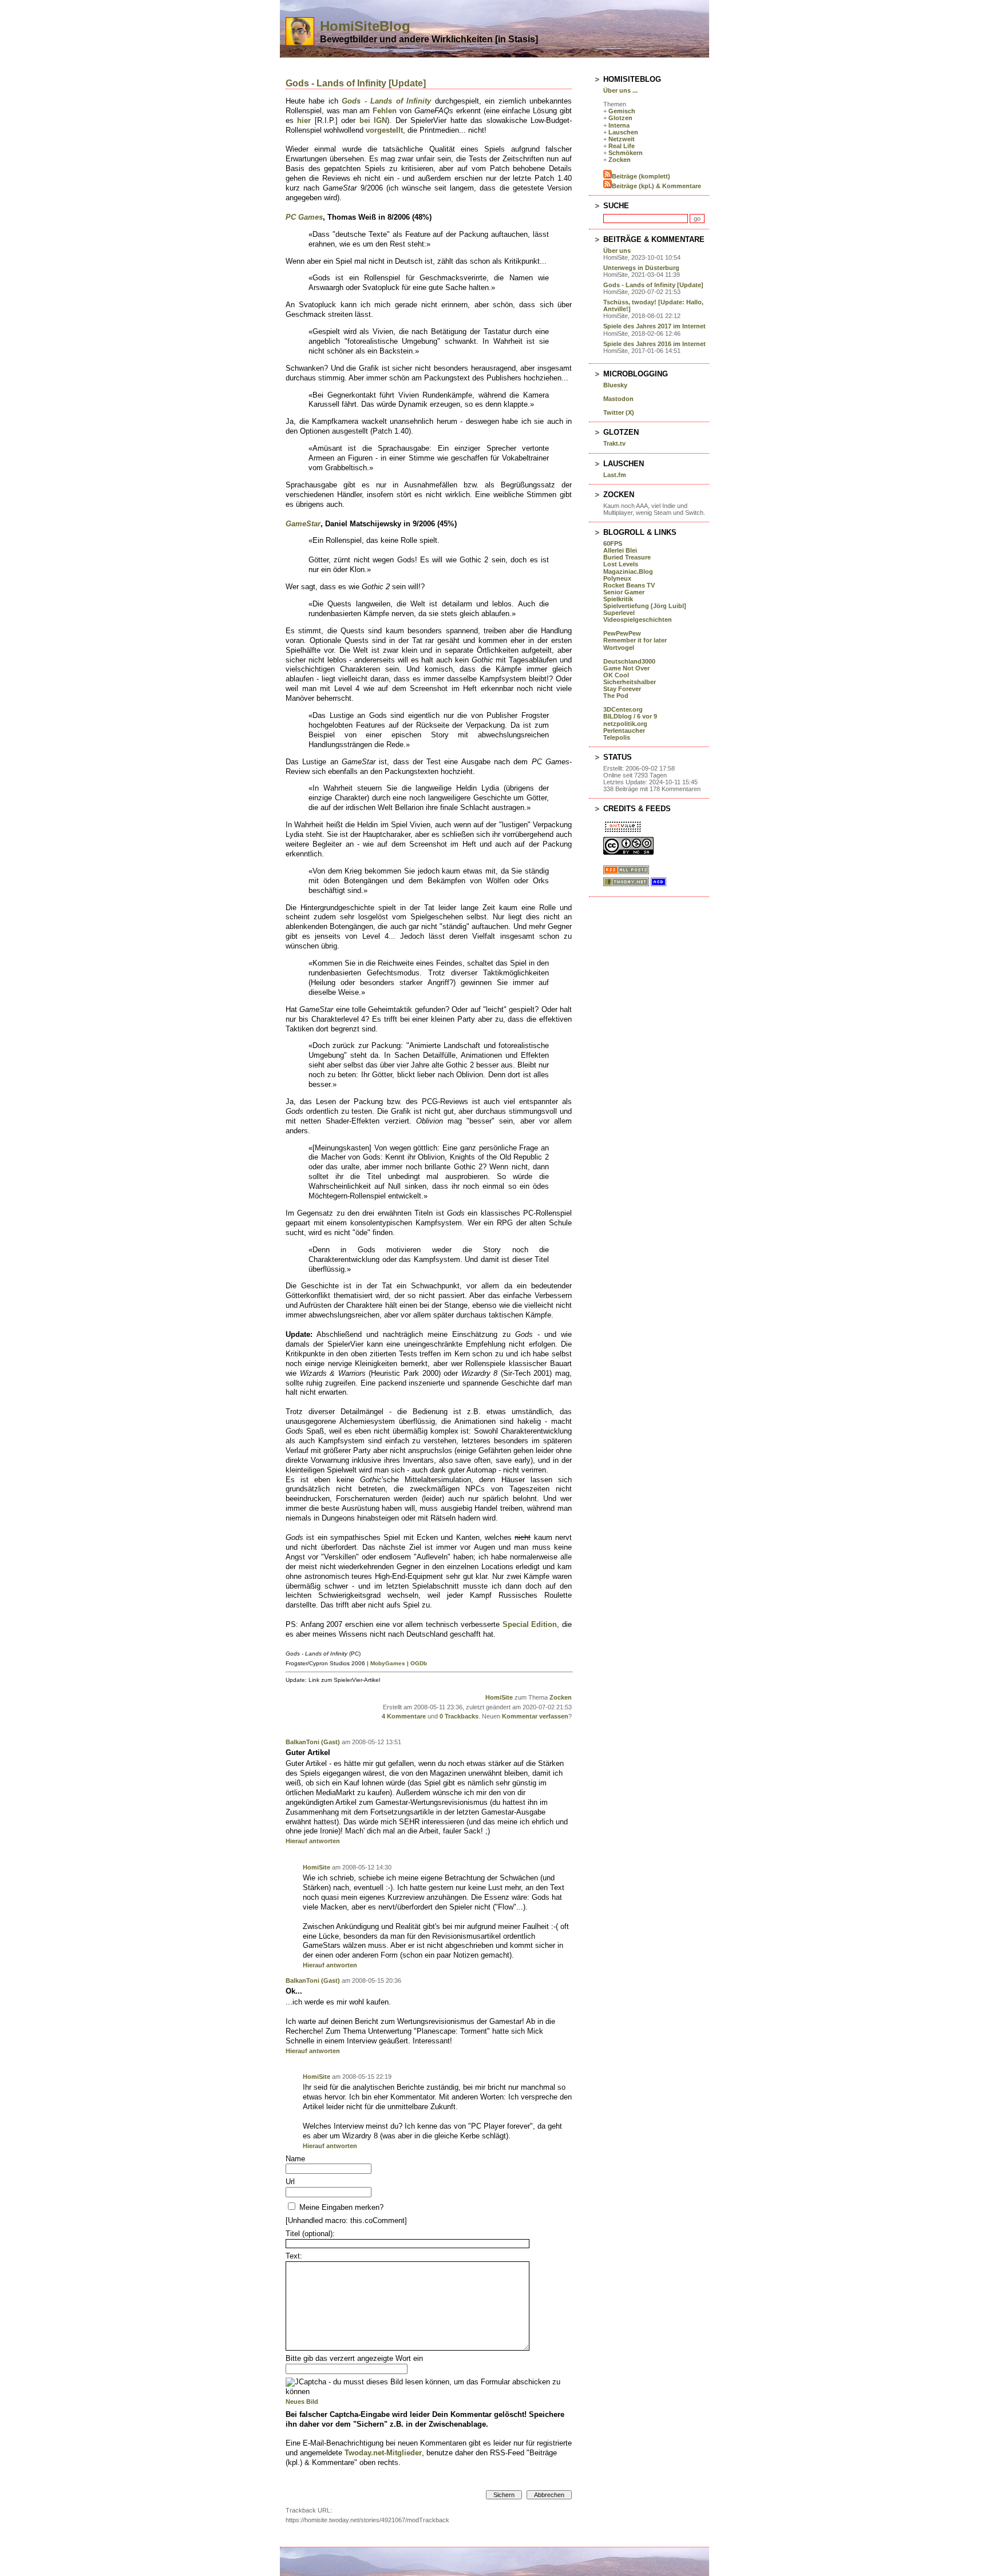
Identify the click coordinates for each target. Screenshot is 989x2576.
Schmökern (626, 153)
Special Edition (530, 1624)
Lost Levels (621, 564)
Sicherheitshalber (630, 682)
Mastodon (618, 399)
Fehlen (385, 111)
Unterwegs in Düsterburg (641, 268)
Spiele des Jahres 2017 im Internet (654, 326)
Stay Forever (622, 689)
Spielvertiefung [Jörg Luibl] (645, 606)
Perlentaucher (624, 731)
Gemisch (622, 111)
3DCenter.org (623, 709)
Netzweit (622, 139)
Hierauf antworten (313, 1841)
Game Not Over (626, 668)
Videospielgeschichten (638, 620)
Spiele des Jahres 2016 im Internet (654, 344)
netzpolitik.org (625, 724)
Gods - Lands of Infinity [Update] (356, 83)
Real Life (622, 146)
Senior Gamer (624, 592)
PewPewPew (622, 633)
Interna (619, 125)
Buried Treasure (627, 557)
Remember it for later (635, 640)
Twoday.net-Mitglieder (383, 2453)
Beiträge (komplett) (641, 176)
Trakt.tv (614, 443)
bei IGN (373, 120)
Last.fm (615, 475)
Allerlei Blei (620, 550)
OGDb (419, 1663)
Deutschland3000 (629, 661)
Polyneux (617, 578)
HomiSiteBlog (365, 26)
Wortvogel (619, 648)
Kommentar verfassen (535, 1716)
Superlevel (619, 613)
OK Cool (616, 675)
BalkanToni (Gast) (313, 1742)
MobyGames (388, 1663)
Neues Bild (302, 2402)
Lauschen (623, 132)
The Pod (616, 696)
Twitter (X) (619, 412)
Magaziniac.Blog (628, 571)
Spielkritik (618, 599)
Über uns (617, 251)
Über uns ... (620, 90)
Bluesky (615, 385)
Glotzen (620, 118)
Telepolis (617, 737)
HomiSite (499, 1697)
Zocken (561, 1697)
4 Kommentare (404, 1716)
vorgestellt (384, 130)
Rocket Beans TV (629, 585)
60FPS (613, 543)
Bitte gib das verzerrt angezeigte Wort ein (354, 2358)
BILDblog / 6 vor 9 (630, 716)
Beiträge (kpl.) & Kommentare (656, 186)
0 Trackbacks (459, 1716)
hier (304, 120)
